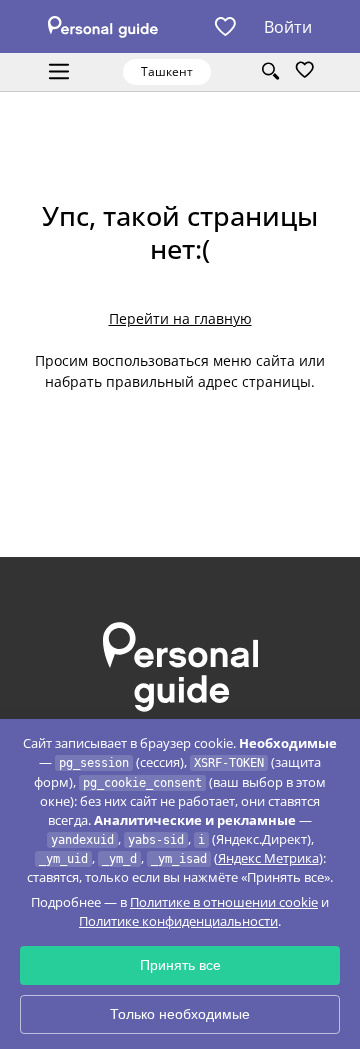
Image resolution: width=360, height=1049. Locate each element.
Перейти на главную (180, 318)
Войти (288, 27)
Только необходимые (180, 1014)
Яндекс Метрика (268, 858)
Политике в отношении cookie (224, 902)
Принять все (180, 965)
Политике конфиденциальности (178, 921)
